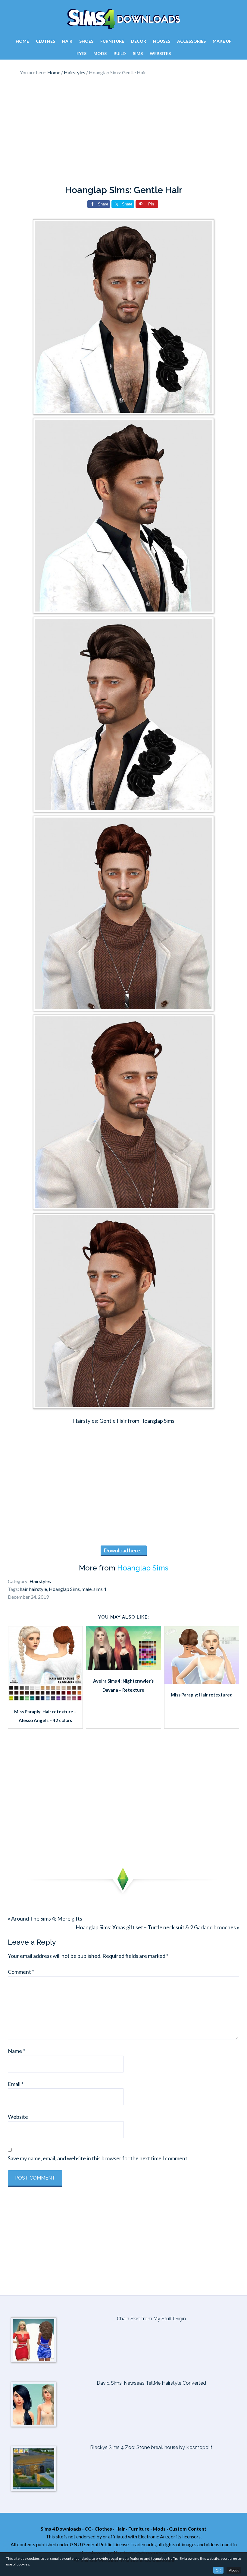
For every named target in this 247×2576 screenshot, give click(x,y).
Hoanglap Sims (143, 1568)
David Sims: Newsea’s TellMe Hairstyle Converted (151, 2383)
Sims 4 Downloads (123, 19)
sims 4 (100, 1589)
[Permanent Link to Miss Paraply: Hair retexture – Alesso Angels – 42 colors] (45, 1699)
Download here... (124, 1550)
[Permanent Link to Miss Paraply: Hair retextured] (202, 1682)
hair (24, 1589)
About (234, 2570)
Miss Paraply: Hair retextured (202, 1695)
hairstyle (38, 1589)
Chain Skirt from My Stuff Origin (151, 2319)
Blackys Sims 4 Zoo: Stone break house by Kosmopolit (151, 2447)
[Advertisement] (123, 131)
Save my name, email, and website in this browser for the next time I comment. (98, 2158)
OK (218, 2570)
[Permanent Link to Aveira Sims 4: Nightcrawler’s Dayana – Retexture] (123, 1668)
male (87, 1589)
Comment (21, 1972)
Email (16, 2084)
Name (16, 2051)
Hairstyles (40, 1581)
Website (18, 2117)
